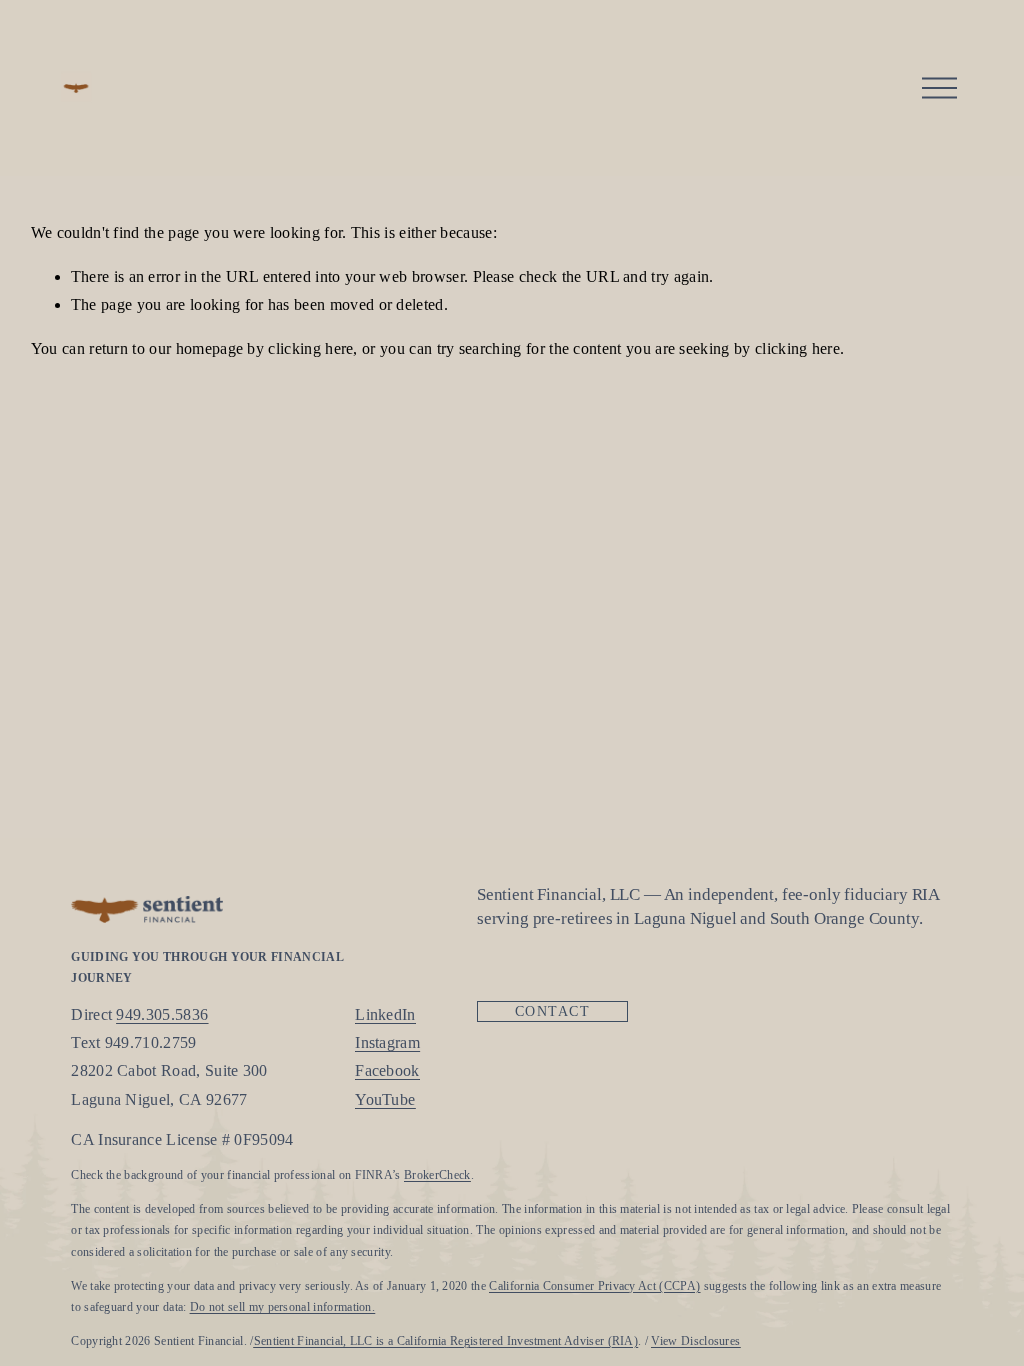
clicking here (310, 348)
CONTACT (552, 1011)
